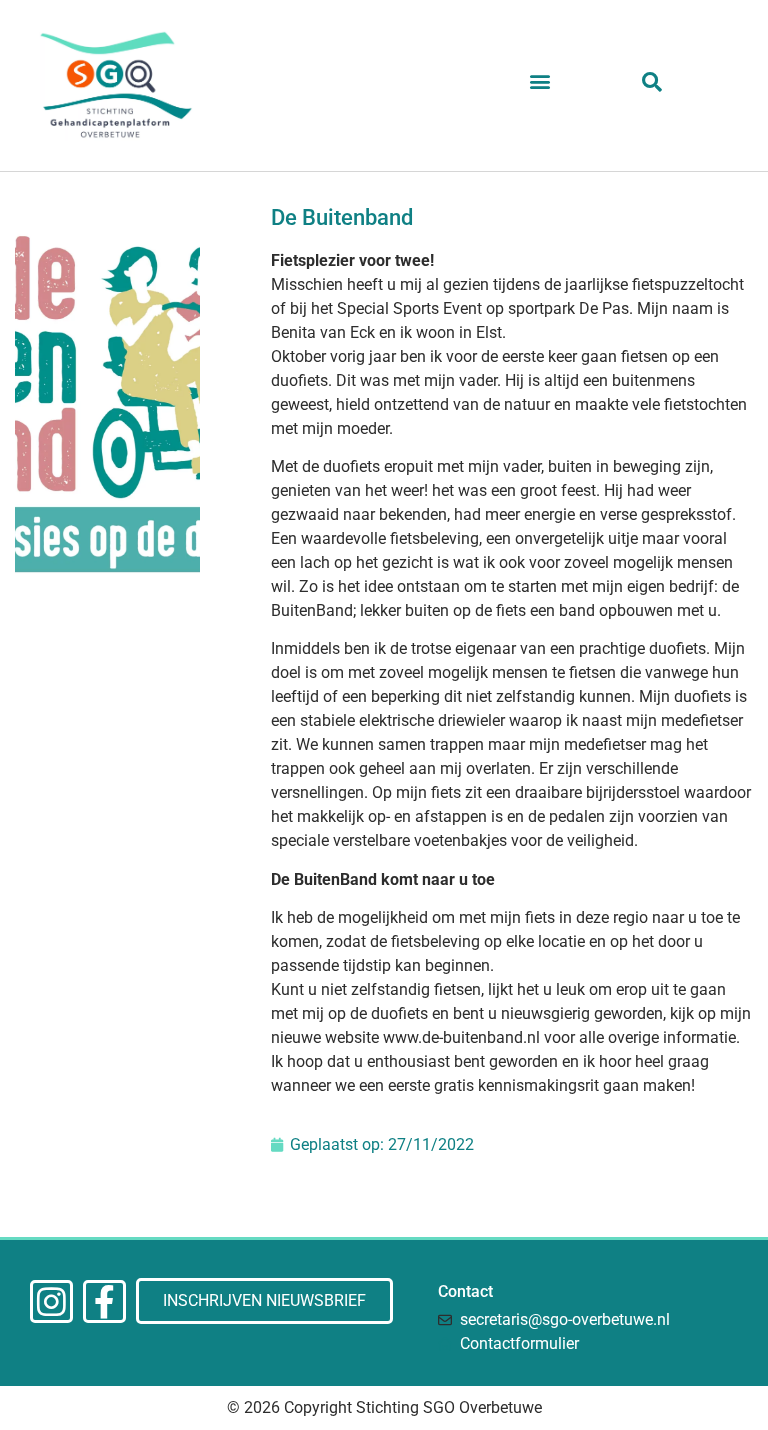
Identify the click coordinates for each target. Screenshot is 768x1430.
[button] (539, 81)
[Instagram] (51, 1301)
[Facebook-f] (104, 1301)
